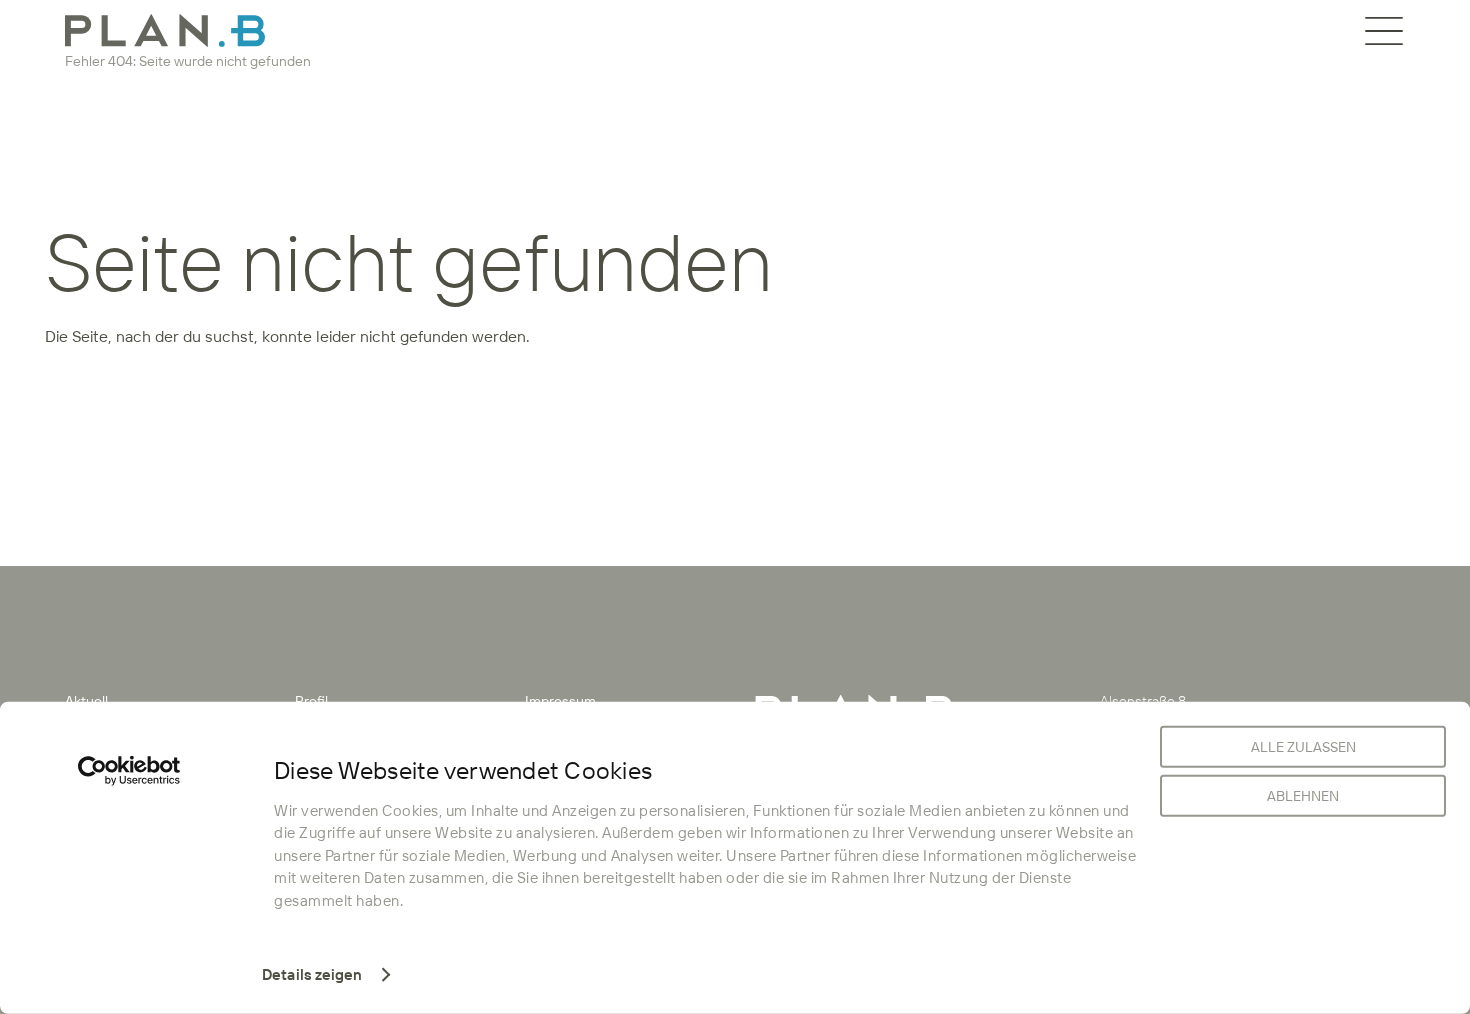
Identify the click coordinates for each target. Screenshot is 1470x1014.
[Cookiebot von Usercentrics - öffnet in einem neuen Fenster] (129, 771)
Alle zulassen (1303, 747)
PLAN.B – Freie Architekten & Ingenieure (165, 30)
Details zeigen (312, 974)
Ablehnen (1303, 796)
